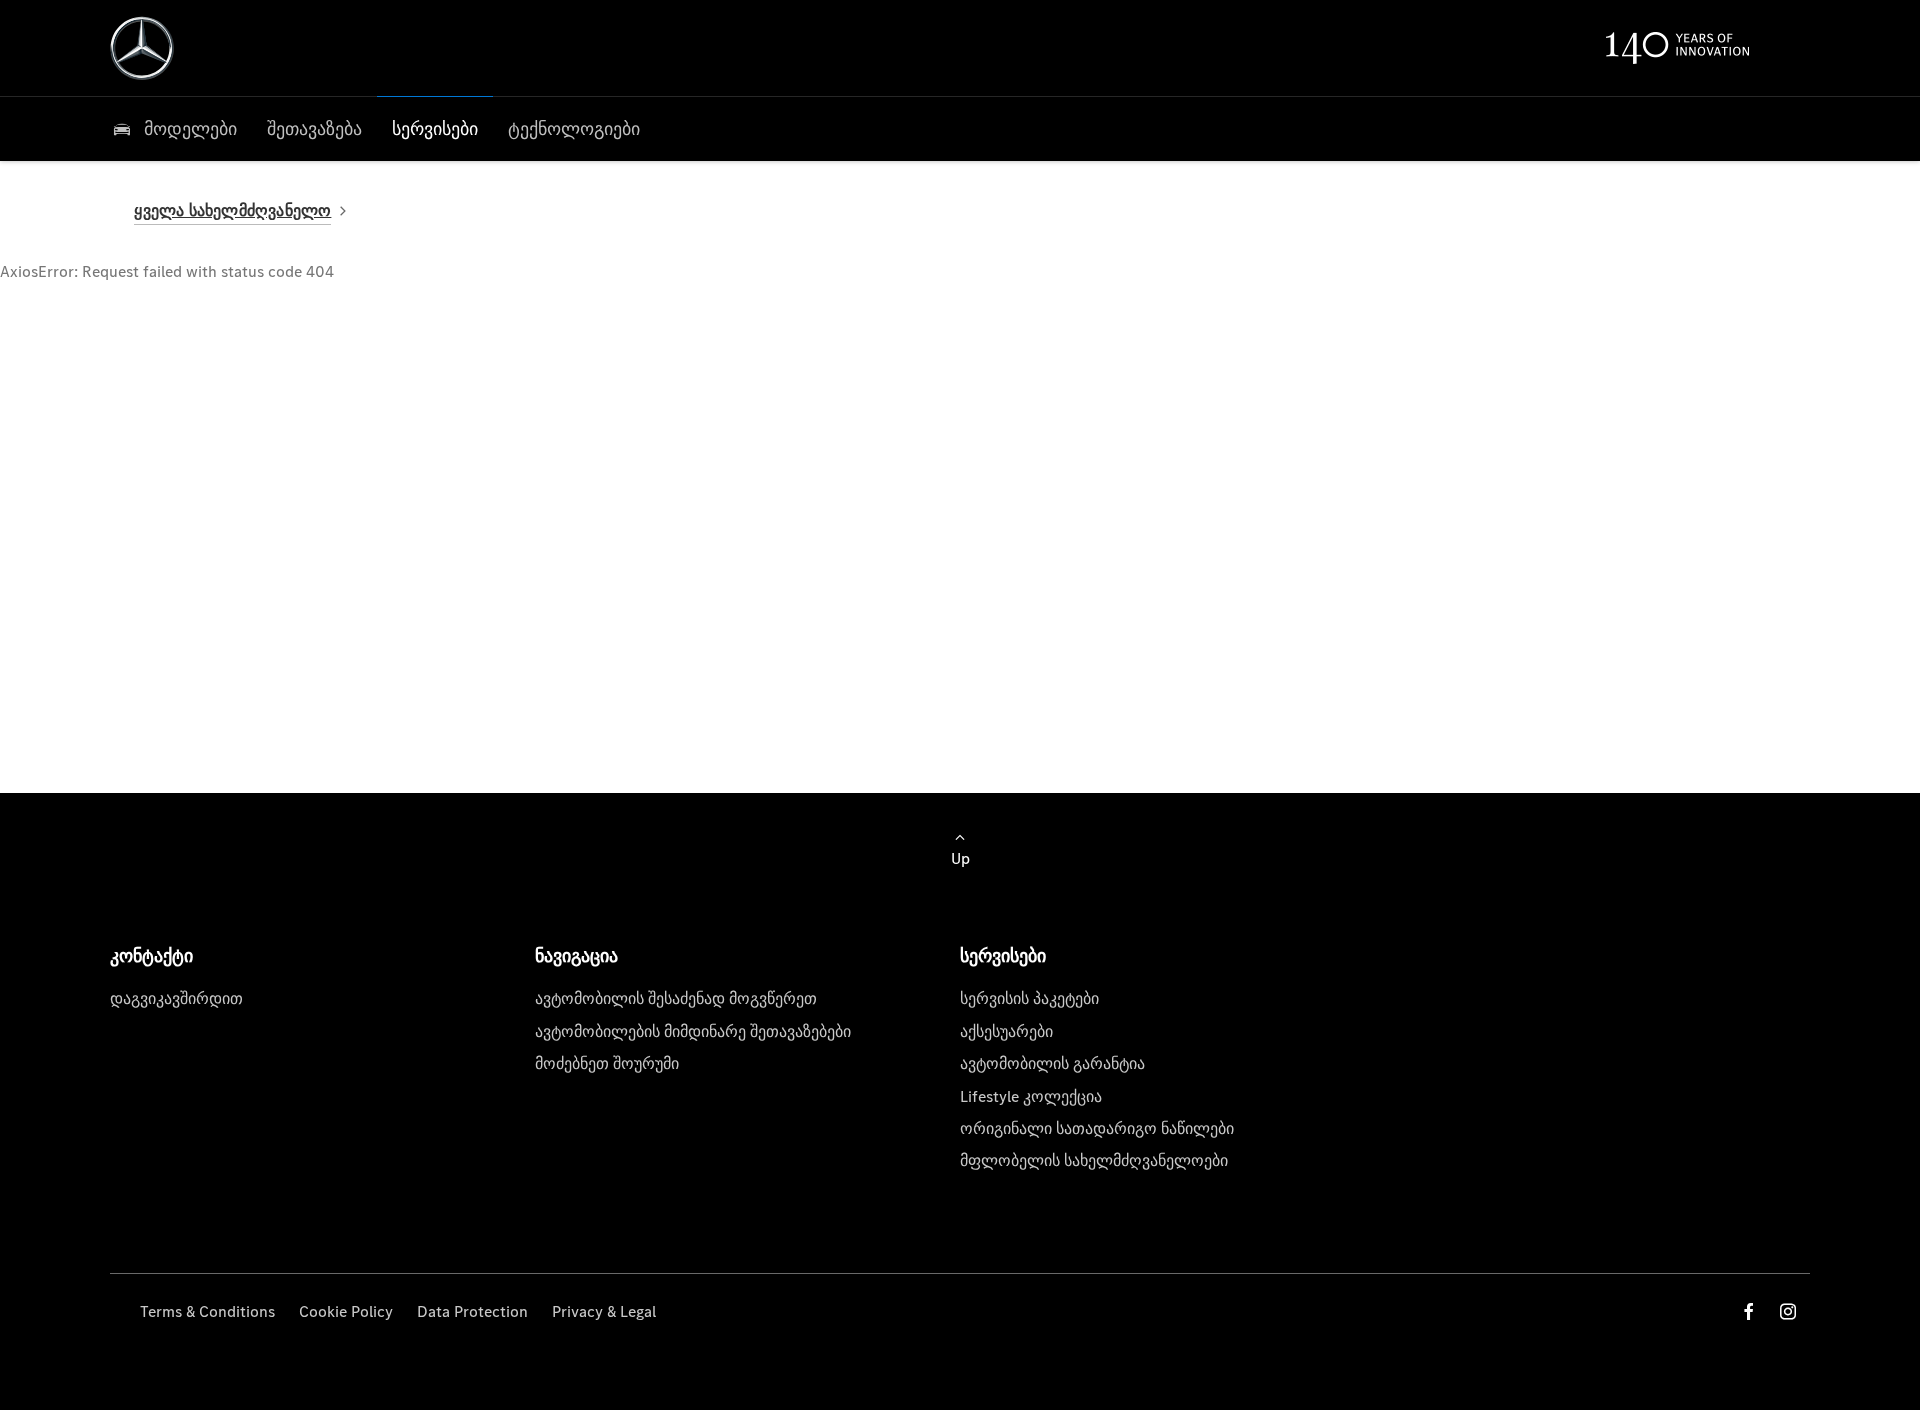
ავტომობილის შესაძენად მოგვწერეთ (676, 998)
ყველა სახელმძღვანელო (232, 210)
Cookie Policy (346, 1311)
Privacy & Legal (604, 1311)
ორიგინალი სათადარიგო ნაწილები (1097, 1128)
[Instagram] (1788, 1311)
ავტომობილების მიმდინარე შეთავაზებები (693, 1031)
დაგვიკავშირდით (176, 998)
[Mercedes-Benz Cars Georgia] (142, 48)
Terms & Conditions (207, 1311)
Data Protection (472, 1311)
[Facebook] (1749, 1311)
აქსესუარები (1006, 1031)
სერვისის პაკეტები (1029, 998)
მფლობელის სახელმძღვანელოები (1094, 1160)
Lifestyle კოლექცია (1031, 1096)
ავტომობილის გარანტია (1052, 1063)
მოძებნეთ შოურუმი (607, 1063)
